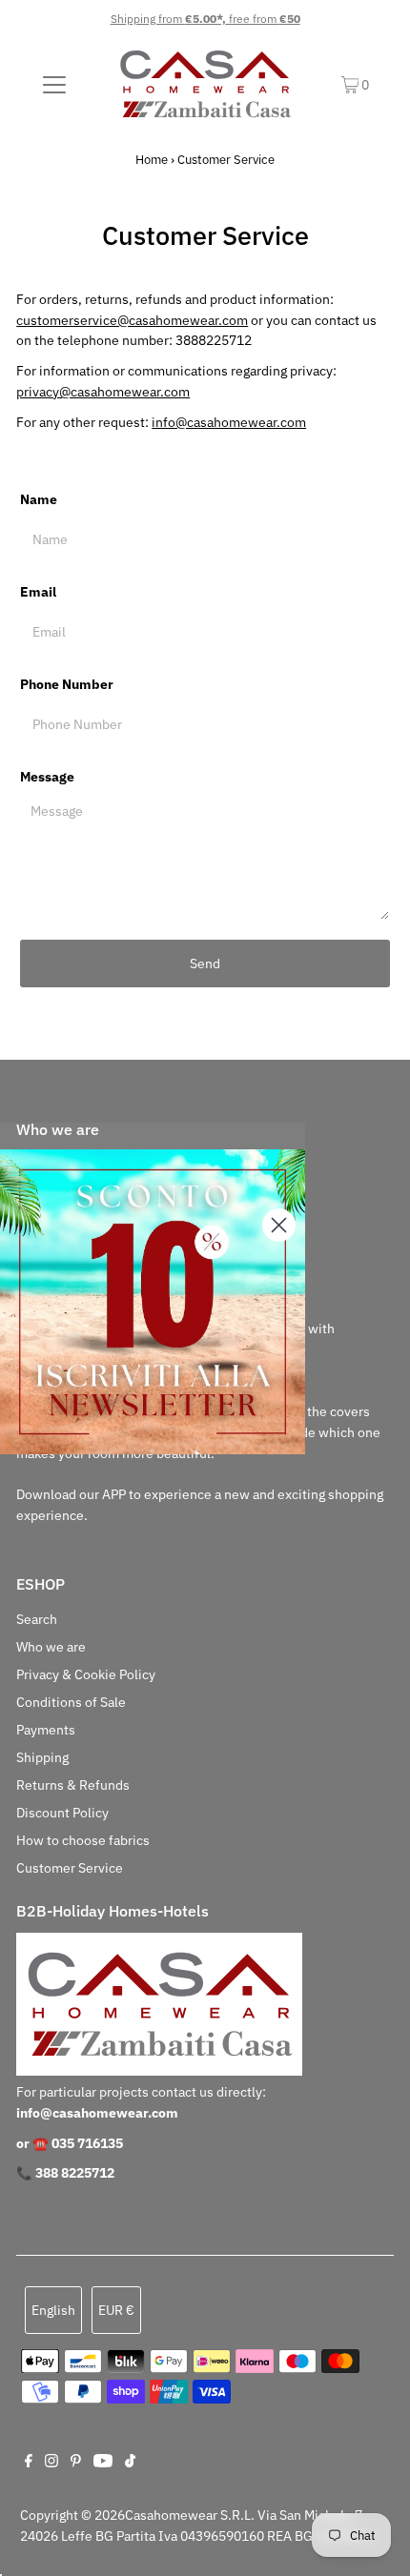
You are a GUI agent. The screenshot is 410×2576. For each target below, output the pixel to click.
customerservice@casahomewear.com (132, 320)
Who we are (51, 1647)
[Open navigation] (55, 85)
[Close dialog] (279, 1225)
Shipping (42, 1757)
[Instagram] (51, 2463)
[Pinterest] (76, 2463)
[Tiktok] (130, 2463)
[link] (153, 1302)
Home (152, 160)
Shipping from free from (205, 19)
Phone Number (67, 684)
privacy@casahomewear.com (103, 392)
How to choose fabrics (83, 1840)
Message (47, 777)
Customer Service (70, 1868)
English (53, 2310)
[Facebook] (29, 2463)
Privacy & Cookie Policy (86, 1674)
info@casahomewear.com (229, 422)
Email (38, 592)
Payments (46, 1730)
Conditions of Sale (71, 1702)
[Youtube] (103, 2463)
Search (37, 1619)
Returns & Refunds (73, 1785)
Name (39, 499)
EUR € (116, 2310)
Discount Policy (62, 1813)
